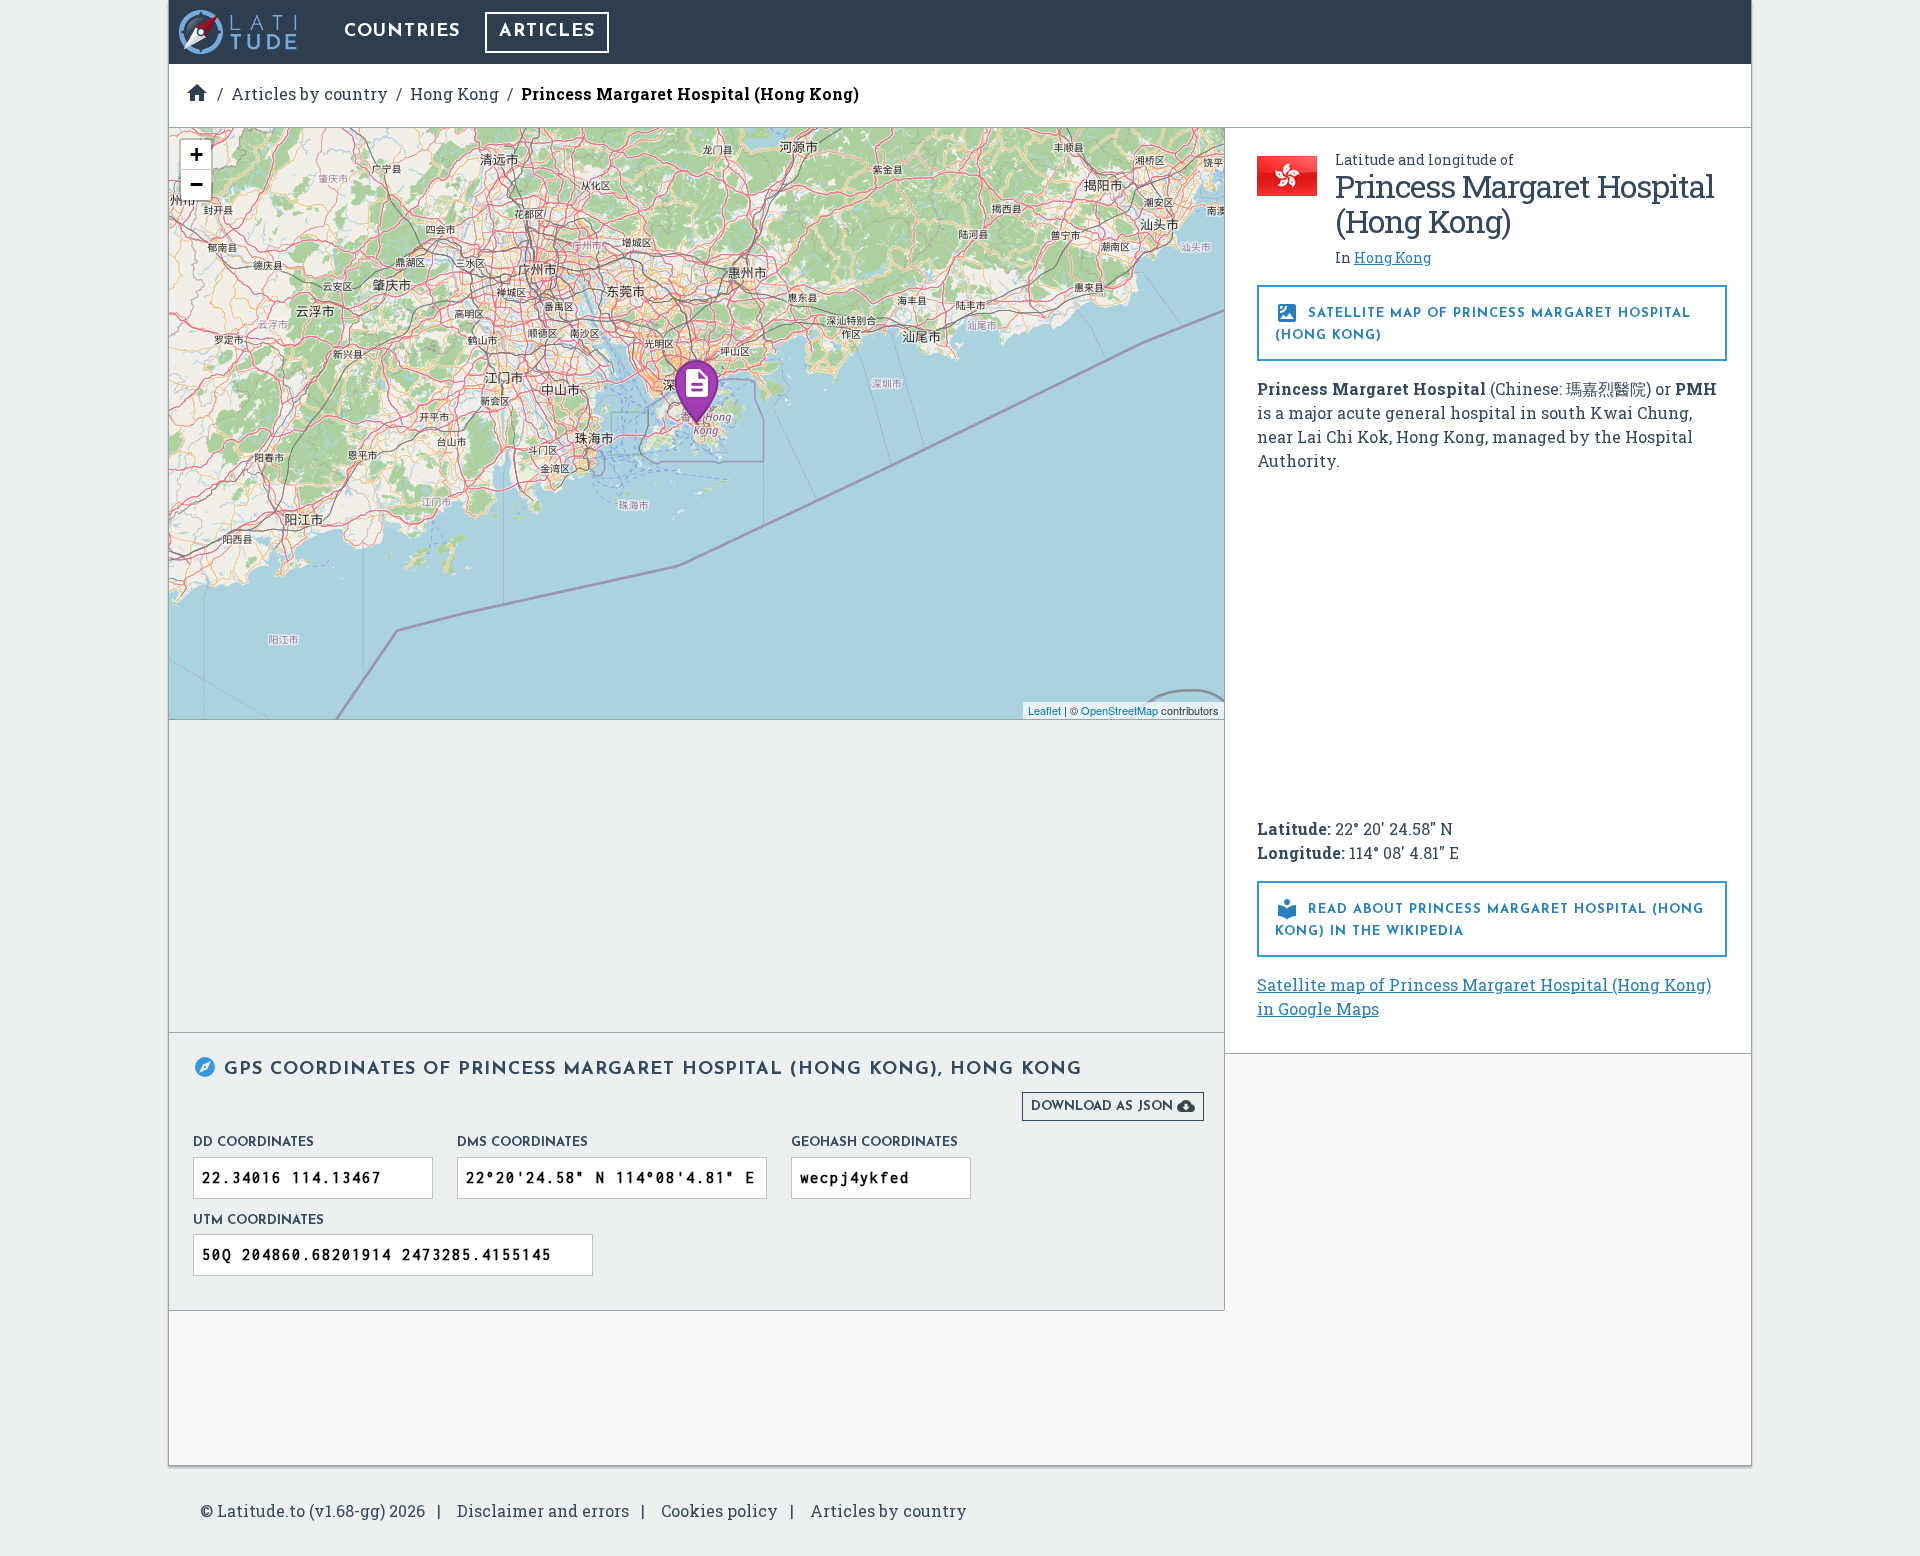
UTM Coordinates (258, 1220)
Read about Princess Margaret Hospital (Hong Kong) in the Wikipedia (1489, 917)
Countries (402, 32)
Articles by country (888, 1510)
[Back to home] (239, 32)
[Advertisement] (1492, 637)
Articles (547, 32)
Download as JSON (1113, 1106)
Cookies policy (719, 1510)
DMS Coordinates (522, 1142)
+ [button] (196, 154)
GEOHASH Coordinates (874, 1142)
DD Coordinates (253, 1142)
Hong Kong (1392, 257)
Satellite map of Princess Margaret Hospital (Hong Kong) (1483, 321)
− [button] (196, 184)
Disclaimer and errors (543, 1510)
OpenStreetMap (1119, 710)
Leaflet (1044, 710)
